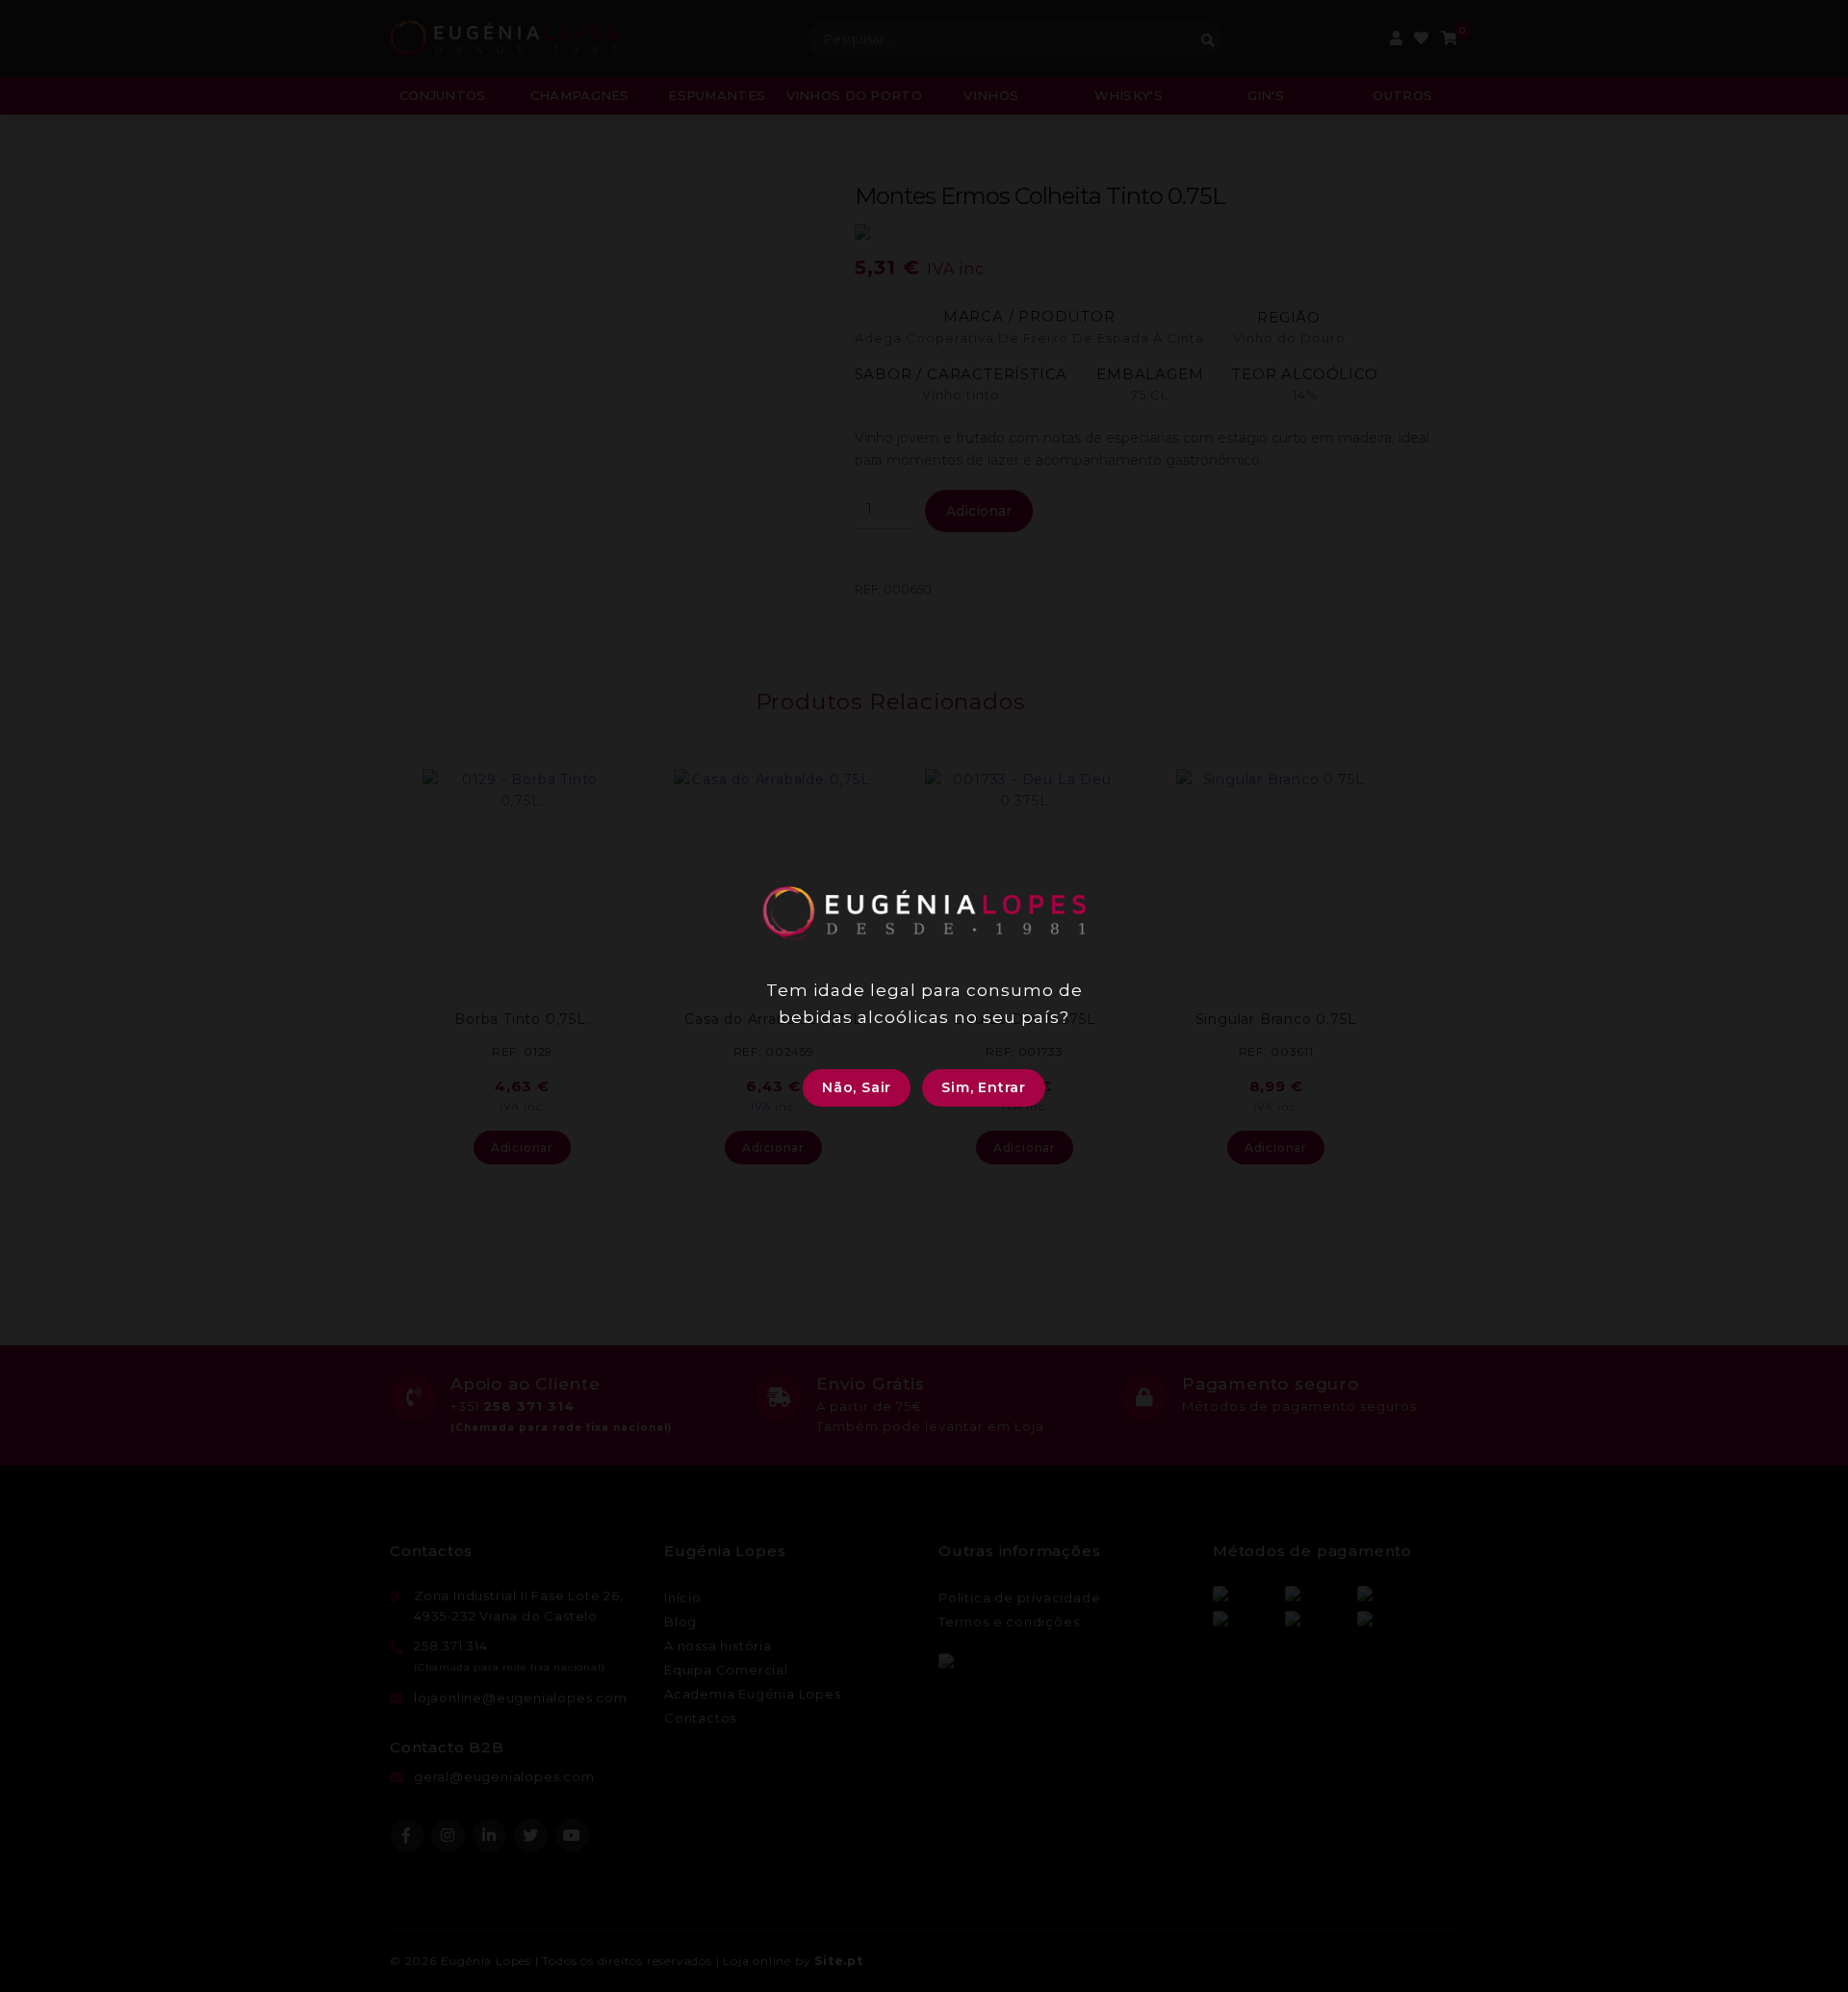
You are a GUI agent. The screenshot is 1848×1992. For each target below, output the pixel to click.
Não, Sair (857, 1087)
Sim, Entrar (984, 1087)
